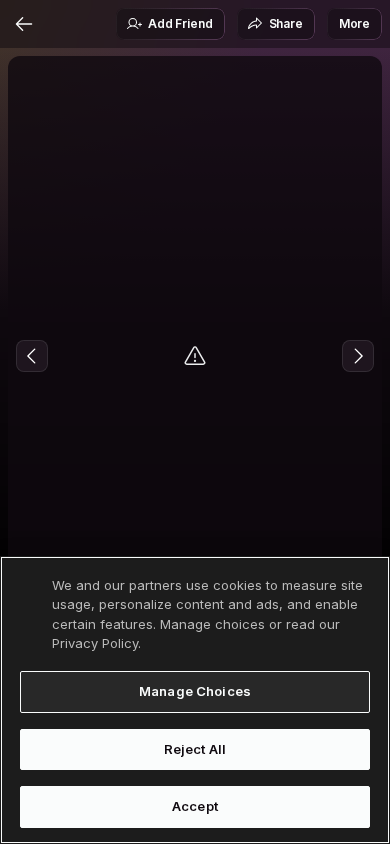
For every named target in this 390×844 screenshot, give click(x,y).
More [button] (354, 23)
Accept (195, 806)
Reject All (195, 749)
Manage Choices (195, 691)
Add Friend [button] (180, 23)
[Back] (24, 24)
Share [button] (286, 23)
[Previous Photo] (32, 356)
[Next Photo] (358, 356)
